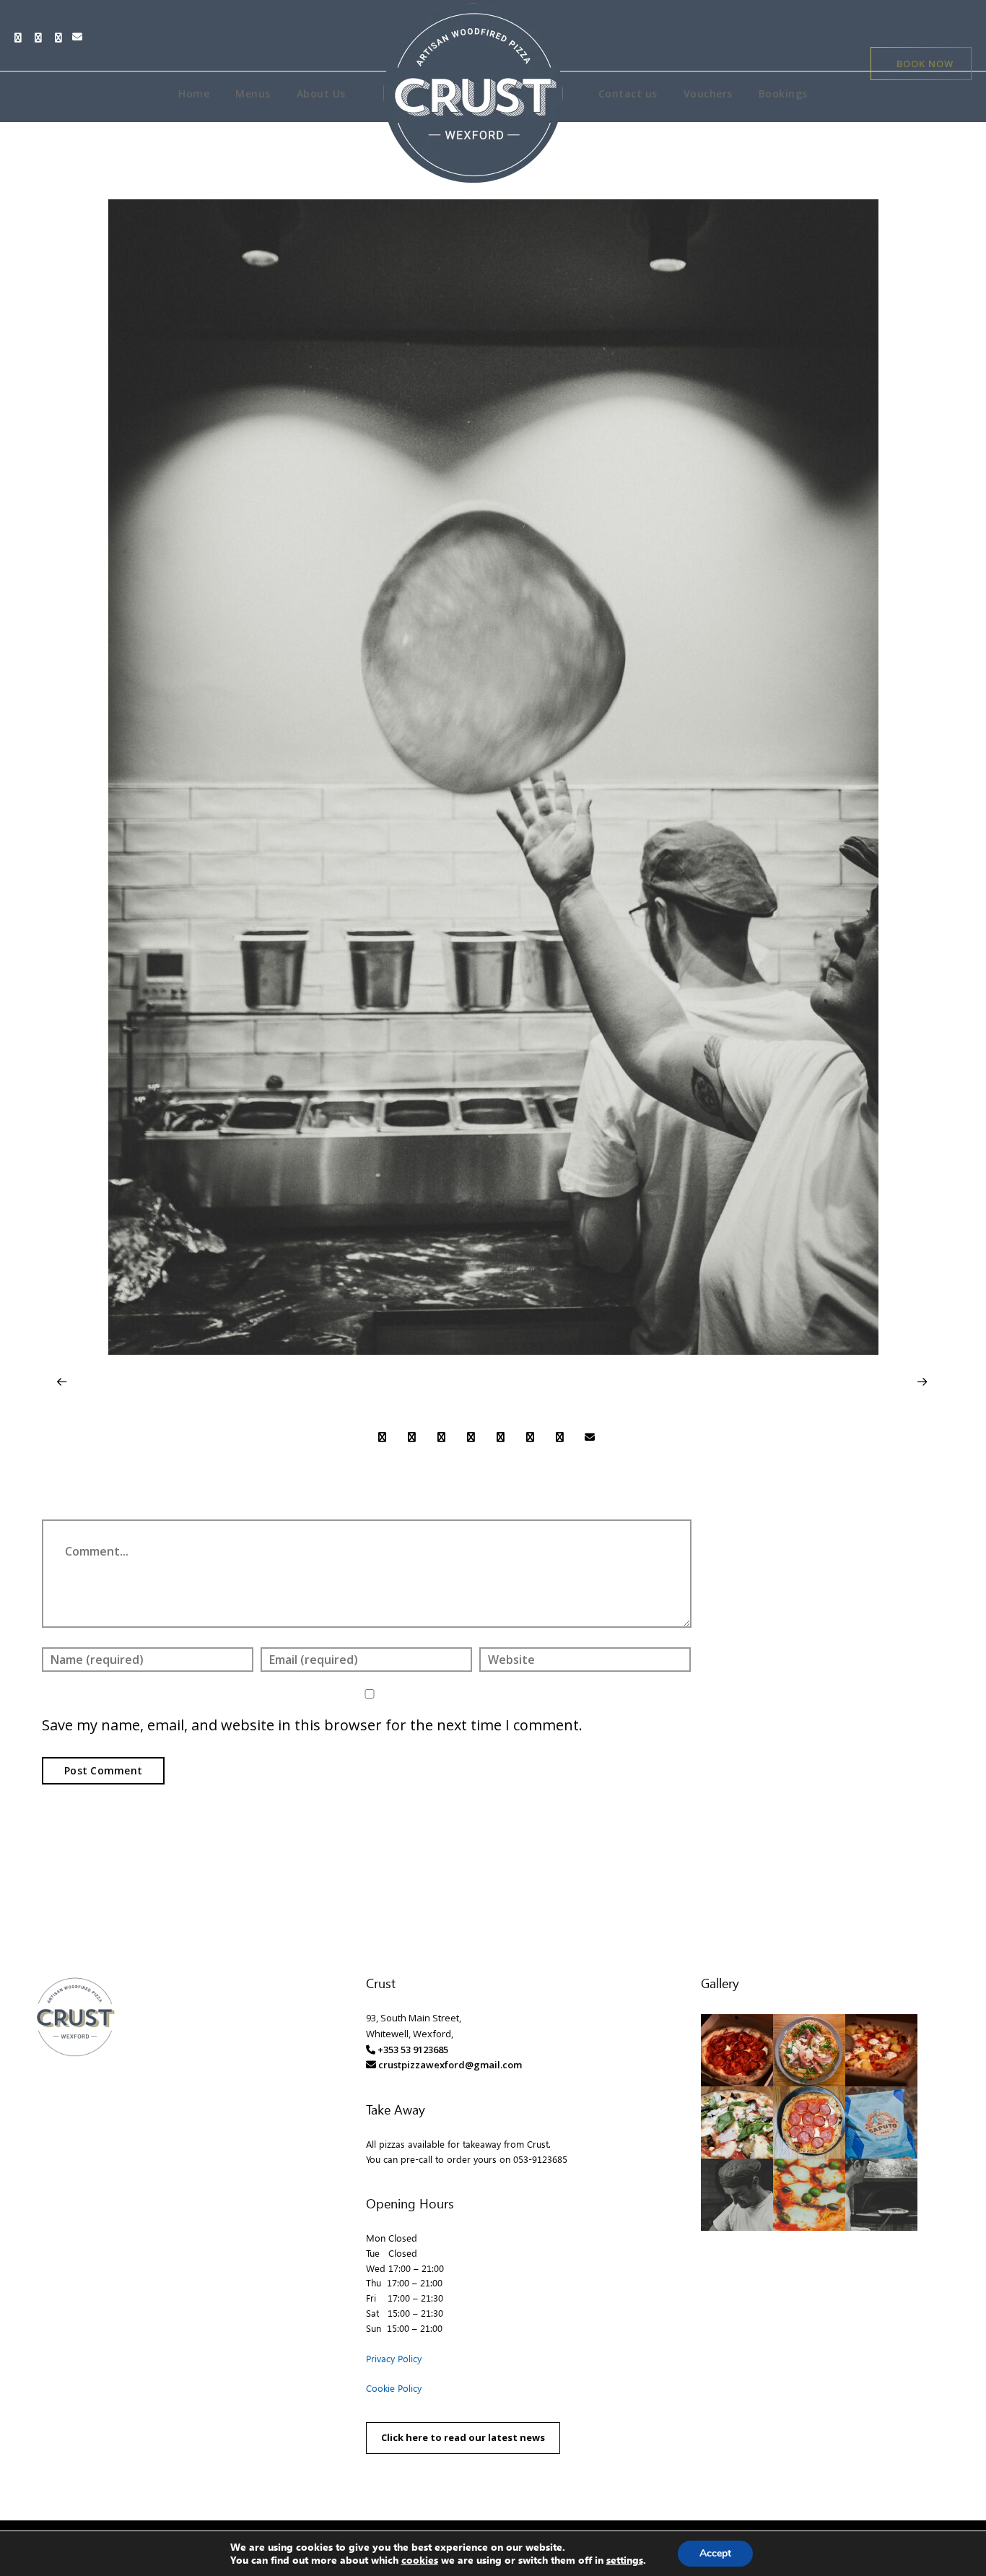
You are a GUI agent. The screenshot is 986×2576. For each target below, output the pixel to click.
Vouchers (708, 94)
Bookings (783, 94)
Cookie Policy (394, 2388)
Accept (715, 2553)
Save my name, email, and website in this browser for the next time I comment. (312, 1725)
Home (194, 94)
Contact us (628, 94)
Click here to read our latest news (463, 2437)
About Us (321, 94)
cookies (420, 2560)
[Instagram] (62, 38)
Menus (253, 94)
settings (625, 2560)
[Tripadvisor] (42, 38)
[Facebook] (22, 38)
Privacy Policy (394, 2358)
